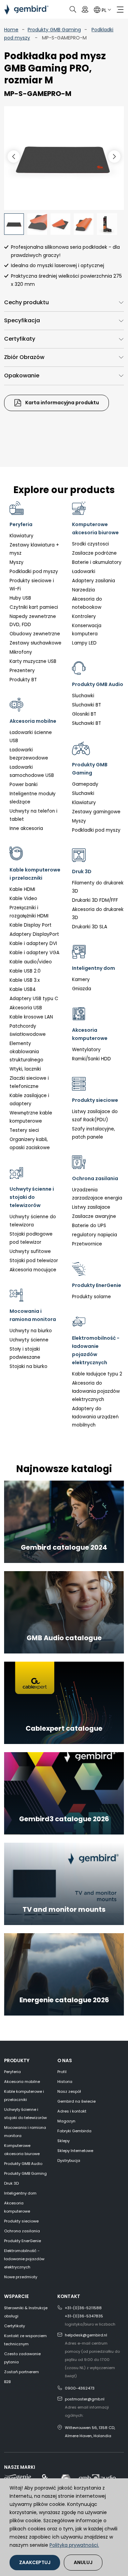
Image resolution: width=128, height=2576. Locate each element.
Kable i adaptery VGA (34, 953)
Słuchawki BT (87, 723)
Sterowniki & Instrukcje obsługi (26, 2312)
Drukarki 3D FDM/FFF (95, 900)
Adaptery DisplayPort (34, 934)
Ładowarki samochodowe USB (32, 771)
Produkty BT (23, 680)
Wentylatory (86, 1050)
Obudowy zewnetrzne (35, 634)
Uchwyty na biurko (31, 1331)
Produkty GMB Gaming (54, 30)
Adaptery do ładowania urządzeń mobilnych (95, 1417)
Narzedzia (83, 590)
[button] (114, 157)
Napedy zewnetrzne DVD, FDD (33, 621)
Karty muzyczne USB (33, 661)
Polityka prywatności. (74, 2545)
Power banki (24, 785)
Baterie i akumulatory (97, 562)
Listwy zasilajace (91, 1207)
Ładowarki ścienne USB (31, 737)
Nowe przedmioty (21, 2277)
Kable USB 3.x (25, 980)
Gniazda (82, 989)
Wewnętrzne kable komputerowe (31, 1117)
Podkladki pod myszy (34, 572)
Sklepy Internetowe (75, 2151)
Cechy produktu (26, 302)
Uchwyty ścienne (29, 1340)
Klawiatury (22, 536)
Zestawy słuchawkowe (35, 643)
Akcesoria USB (26, 1008)
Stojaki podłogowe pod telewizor (31, 1238)
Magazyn (66, 2121)
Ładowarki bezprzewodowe (29, 754)
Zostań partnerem (22, 2372)
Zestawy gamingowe (96, 812)
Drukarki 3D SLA (90, 927)
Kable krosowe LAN (31, 1017)
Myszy (17, 562)
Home (11, 30)
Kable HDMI (22, 889)
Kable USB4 (23, 989)
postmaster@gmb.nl (85, 2399)
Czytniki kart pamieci (34, 607)
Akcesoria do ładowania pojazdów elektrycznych (96, 1391)
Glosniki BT (84, 714)
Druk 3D (11, 2183)
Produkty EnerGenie (23, 2241)
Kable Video (23, 899)
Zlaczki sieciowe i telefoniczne (29, 1082)
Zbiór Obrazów (24, 357)
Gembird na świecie (76, 2101)
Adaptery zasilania (94, 581)
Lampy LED (84, 643)
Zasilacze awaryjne (94, 1216)
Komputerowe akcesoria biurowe (22, 2150)
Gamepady (85, 784)
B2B (7, 2382)
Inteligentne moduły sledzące (33, 798)
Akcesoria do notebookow (87, 603)
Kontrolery (84, 616)
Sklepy (63, 2141)
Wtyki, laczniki (25, 1069)
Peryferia (12, 2072)
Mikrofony (21, 652)
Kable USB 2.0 (25, 971)
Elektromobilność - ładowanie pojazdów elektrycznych (24, 2259)
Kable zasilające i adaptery (29, 1100)
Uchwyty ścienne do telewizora (33, 1221)
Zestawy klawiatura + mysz (34, 549)
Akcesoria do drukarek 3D (98, 914)
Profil (62, 2072)
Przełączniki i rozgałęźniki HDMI (29, 912)
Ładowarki (84, 572)
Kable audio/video (31, 962)
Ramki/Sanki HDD (91, 1059)
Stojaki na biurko (29, 1366)
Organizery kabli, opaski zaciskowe (30, 1144)
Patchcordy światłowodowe (28, 1030)
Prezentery (22, 671)
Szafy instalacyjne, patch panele (94, 1133)
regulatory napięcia (95, 1235)
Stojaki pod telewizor (34, 1261)
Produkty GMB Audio (23, 2164)
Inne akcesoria (26, 828)
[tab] (64, 303)
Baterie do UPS (89, 1226)
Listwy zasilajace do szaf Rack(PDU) (95, 1116)
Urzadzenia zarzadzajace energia (97, 1194)
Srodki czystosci (90, 544)
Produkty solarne (91, 1297)
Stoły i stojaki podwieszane (25, 1353)
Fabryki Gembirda (74, 2131)
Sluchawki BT (87, 705)
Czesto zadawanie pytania (22, 2358)
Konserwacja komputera (87, 630)
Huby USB (20, 598)
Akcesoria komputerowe (17, 2207)
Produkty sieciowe (21, 2221)
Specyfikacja (22, 320)
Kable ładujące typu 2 (97, 1374)
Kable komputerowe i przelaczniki (24, 2096)
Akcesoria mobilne (22, 2082)
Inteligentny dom (20, 2193)
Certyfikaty (20, 339)
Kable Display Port (31, 925)
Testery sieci (24, 1130)
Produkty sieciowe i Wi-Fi (32, 585)
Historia (65, 2082)
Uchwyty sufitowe (30, 1251)
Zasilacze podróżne (94, 553)
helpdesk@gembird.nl (86, 2335)
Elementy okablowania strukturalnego (26, 1052)
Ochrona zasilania (22, 2231)
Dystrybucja (69, 2161)
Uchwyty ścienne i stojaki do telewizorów (25, 2114)
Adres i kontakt (72, 2111)
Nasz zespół (69, 2091)
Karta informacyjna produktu (62, 403)
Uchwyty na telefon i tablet (33, 815)
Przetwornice (87, 1244)
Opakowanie (22, 376)
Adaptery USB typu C (34, 999)
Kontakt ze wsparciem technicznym (25, 2340)
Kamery (81, 980)
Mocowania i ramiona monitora (25, 2132)
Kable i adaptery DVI (33, 943)
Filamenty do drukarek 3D (98, 887)
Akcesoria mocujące (33, 1270)
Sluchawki (83, 696)
